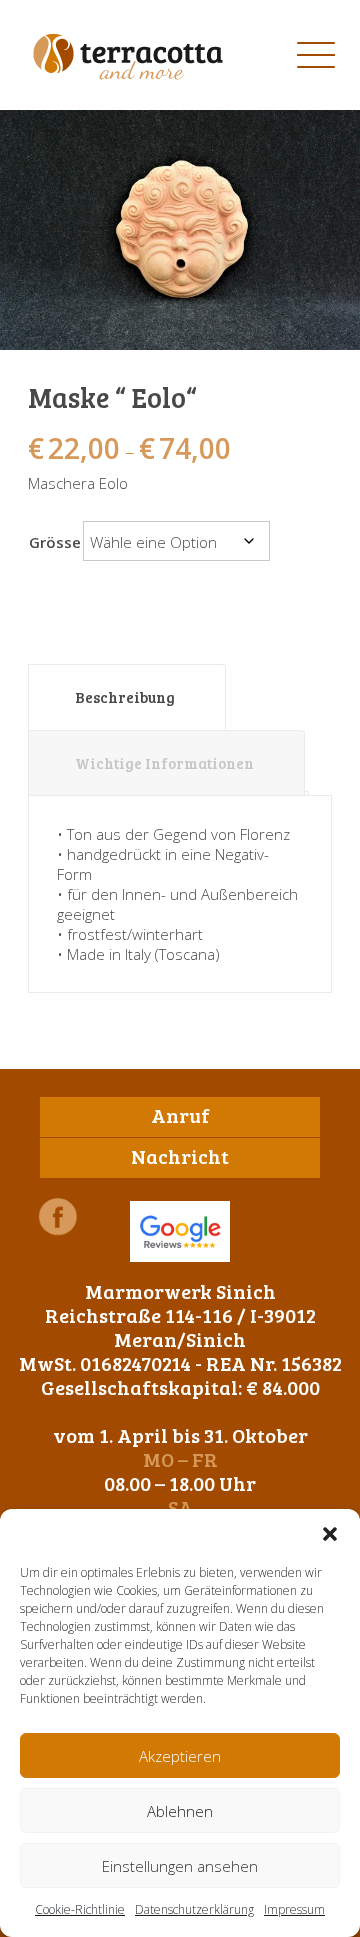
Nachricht (180, 1156)
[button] (330, 1534)
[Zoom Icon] (180, 230)
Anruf (180, 1115)
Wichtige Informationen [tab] (164, 763)
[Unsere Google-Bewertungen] (180, 1231)
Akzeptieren (180, 1756)
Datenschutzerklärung (194, 1909)
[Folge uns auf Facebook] (58, 1216)
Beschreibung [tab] (125, 697)
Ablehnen (180, 1811)
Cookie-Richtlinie (80, 1909)
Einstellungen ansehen (180, 1866)
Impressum (294, 1909)
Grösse (55, 542)
